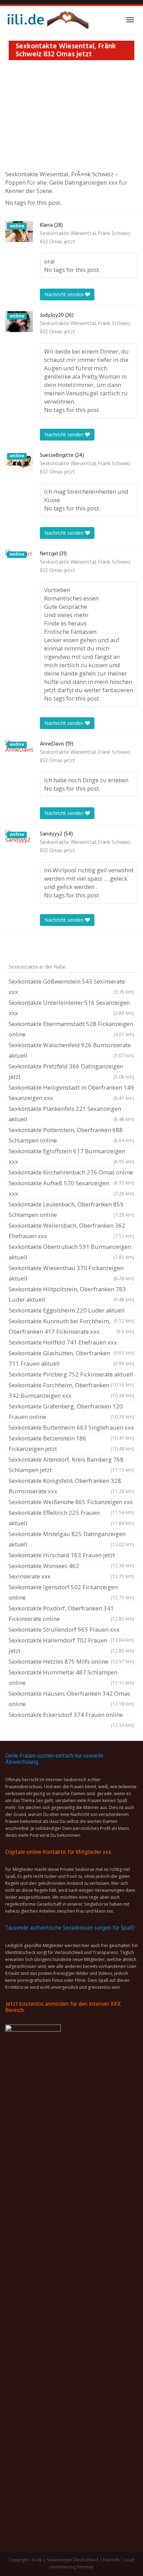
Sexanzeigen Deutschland (73, 2560)
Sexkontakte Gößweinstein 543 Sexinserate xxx (71, 987)
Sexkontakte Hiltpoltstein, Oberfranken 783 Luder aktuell (71, 1294)
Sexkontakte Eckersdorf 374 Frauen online (71, 1715)
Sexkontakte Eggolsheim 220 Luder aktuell (71, 1311)
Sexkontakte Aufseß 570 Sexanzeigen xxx (71, 1188)
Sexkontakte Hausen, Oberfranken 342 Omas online (71, 1699)
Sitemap (85, 2567)
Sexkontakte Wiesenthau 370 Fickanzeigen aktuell (71, 1273)
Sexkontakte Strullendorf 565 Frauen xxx (71, 1630)
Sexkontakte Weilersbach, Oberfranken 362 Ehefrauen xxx (71, 1231)
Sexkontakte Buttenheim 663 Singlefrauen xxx (71, 1428)
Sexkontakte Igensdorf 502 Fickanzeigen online (71, 1592)
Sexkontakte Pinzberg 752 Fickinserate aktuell (71, 1375)
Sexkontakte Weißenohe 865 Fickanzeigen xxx (71, 1503)
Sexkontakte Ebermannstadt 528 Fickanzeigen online (71, 1029)
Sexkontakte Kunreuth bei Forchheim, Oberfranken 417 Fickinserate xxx (71, 1326)
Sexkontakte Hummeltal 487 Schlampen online (71, 1677)
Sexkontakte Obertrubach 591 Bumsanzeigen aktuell (71, 1252)
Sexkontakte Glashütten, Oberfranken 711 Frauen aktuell (71, 1358)
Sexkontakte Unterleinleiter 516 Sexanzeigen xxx (71, 1008)
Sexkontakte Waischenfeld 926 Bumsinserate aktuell (71, 1050)
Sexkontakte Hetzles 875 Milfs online (71, 1661)
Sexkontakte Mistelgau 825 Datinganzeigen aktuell (71, 1539)
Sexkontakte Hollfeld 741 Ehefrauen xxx (71, 1343)
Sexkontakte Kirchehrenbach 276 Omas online (71, 1173)
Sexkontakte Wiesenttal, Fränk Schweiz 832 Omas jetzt (85, 238)
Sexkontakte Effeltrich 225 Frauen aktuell (71, 1518)
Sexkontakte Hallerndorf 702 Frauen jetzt (71, 1645)
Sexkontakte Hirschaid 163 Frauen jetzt (71, 1556)
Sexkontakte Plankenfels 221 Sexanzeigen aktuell (71, 1114)
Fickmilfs (111, 2560)
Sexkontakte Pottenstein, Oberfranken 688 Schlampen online (71, 1135)
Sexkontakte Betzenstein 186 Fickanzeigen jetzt (71, 1443)
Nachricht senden (65, 294)
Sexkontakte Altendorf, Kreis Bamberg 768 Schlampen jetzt (71, 1465)
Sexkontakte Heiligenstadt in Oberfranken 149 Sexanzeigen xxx (71, 1093)
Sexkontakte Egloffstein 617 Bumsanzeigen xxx (71, 1156)
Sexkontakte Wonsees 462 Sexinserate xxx (71, 1571)
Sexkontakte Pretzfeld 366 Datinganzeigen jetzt (71, 1071)
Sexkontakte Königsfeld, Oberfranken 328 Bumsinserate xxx (71, 1486)
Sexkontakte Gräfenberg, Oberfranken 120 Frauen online (71, 1411)
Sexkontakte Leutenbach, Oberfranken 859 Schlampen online (71, 1209)
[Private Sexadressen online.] (47, 20)
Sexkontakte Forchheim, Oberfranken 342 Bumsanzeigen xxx (71, 1390)
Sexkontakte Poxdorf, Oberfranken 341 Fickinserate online (71, 1613)
